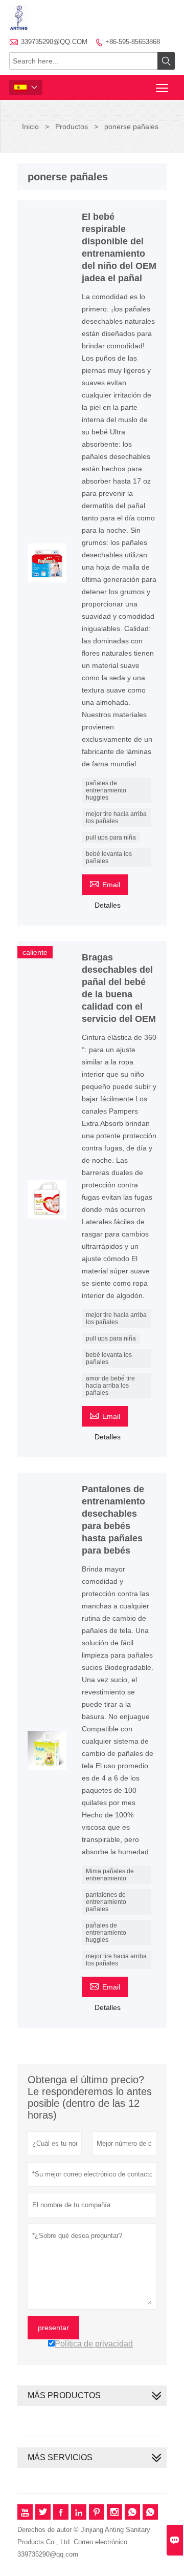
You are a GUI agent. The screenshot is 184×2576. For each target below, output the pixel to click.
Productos (72, 127)
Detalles (108, 905)
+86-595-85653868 (133, 42)
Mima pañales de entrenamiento (110, 1875)
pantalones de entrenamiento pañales (106, 1902)
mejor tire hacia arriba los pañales (116, 818)
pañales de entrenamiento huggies (106, 790)
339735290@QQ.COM (54, 42)
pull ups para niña (111, 837)
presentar (53, 2328)
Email (105, 883)
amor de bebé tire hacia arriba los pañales (110, 1386)
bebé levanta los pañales (109, 857)
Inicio (30, 127)
